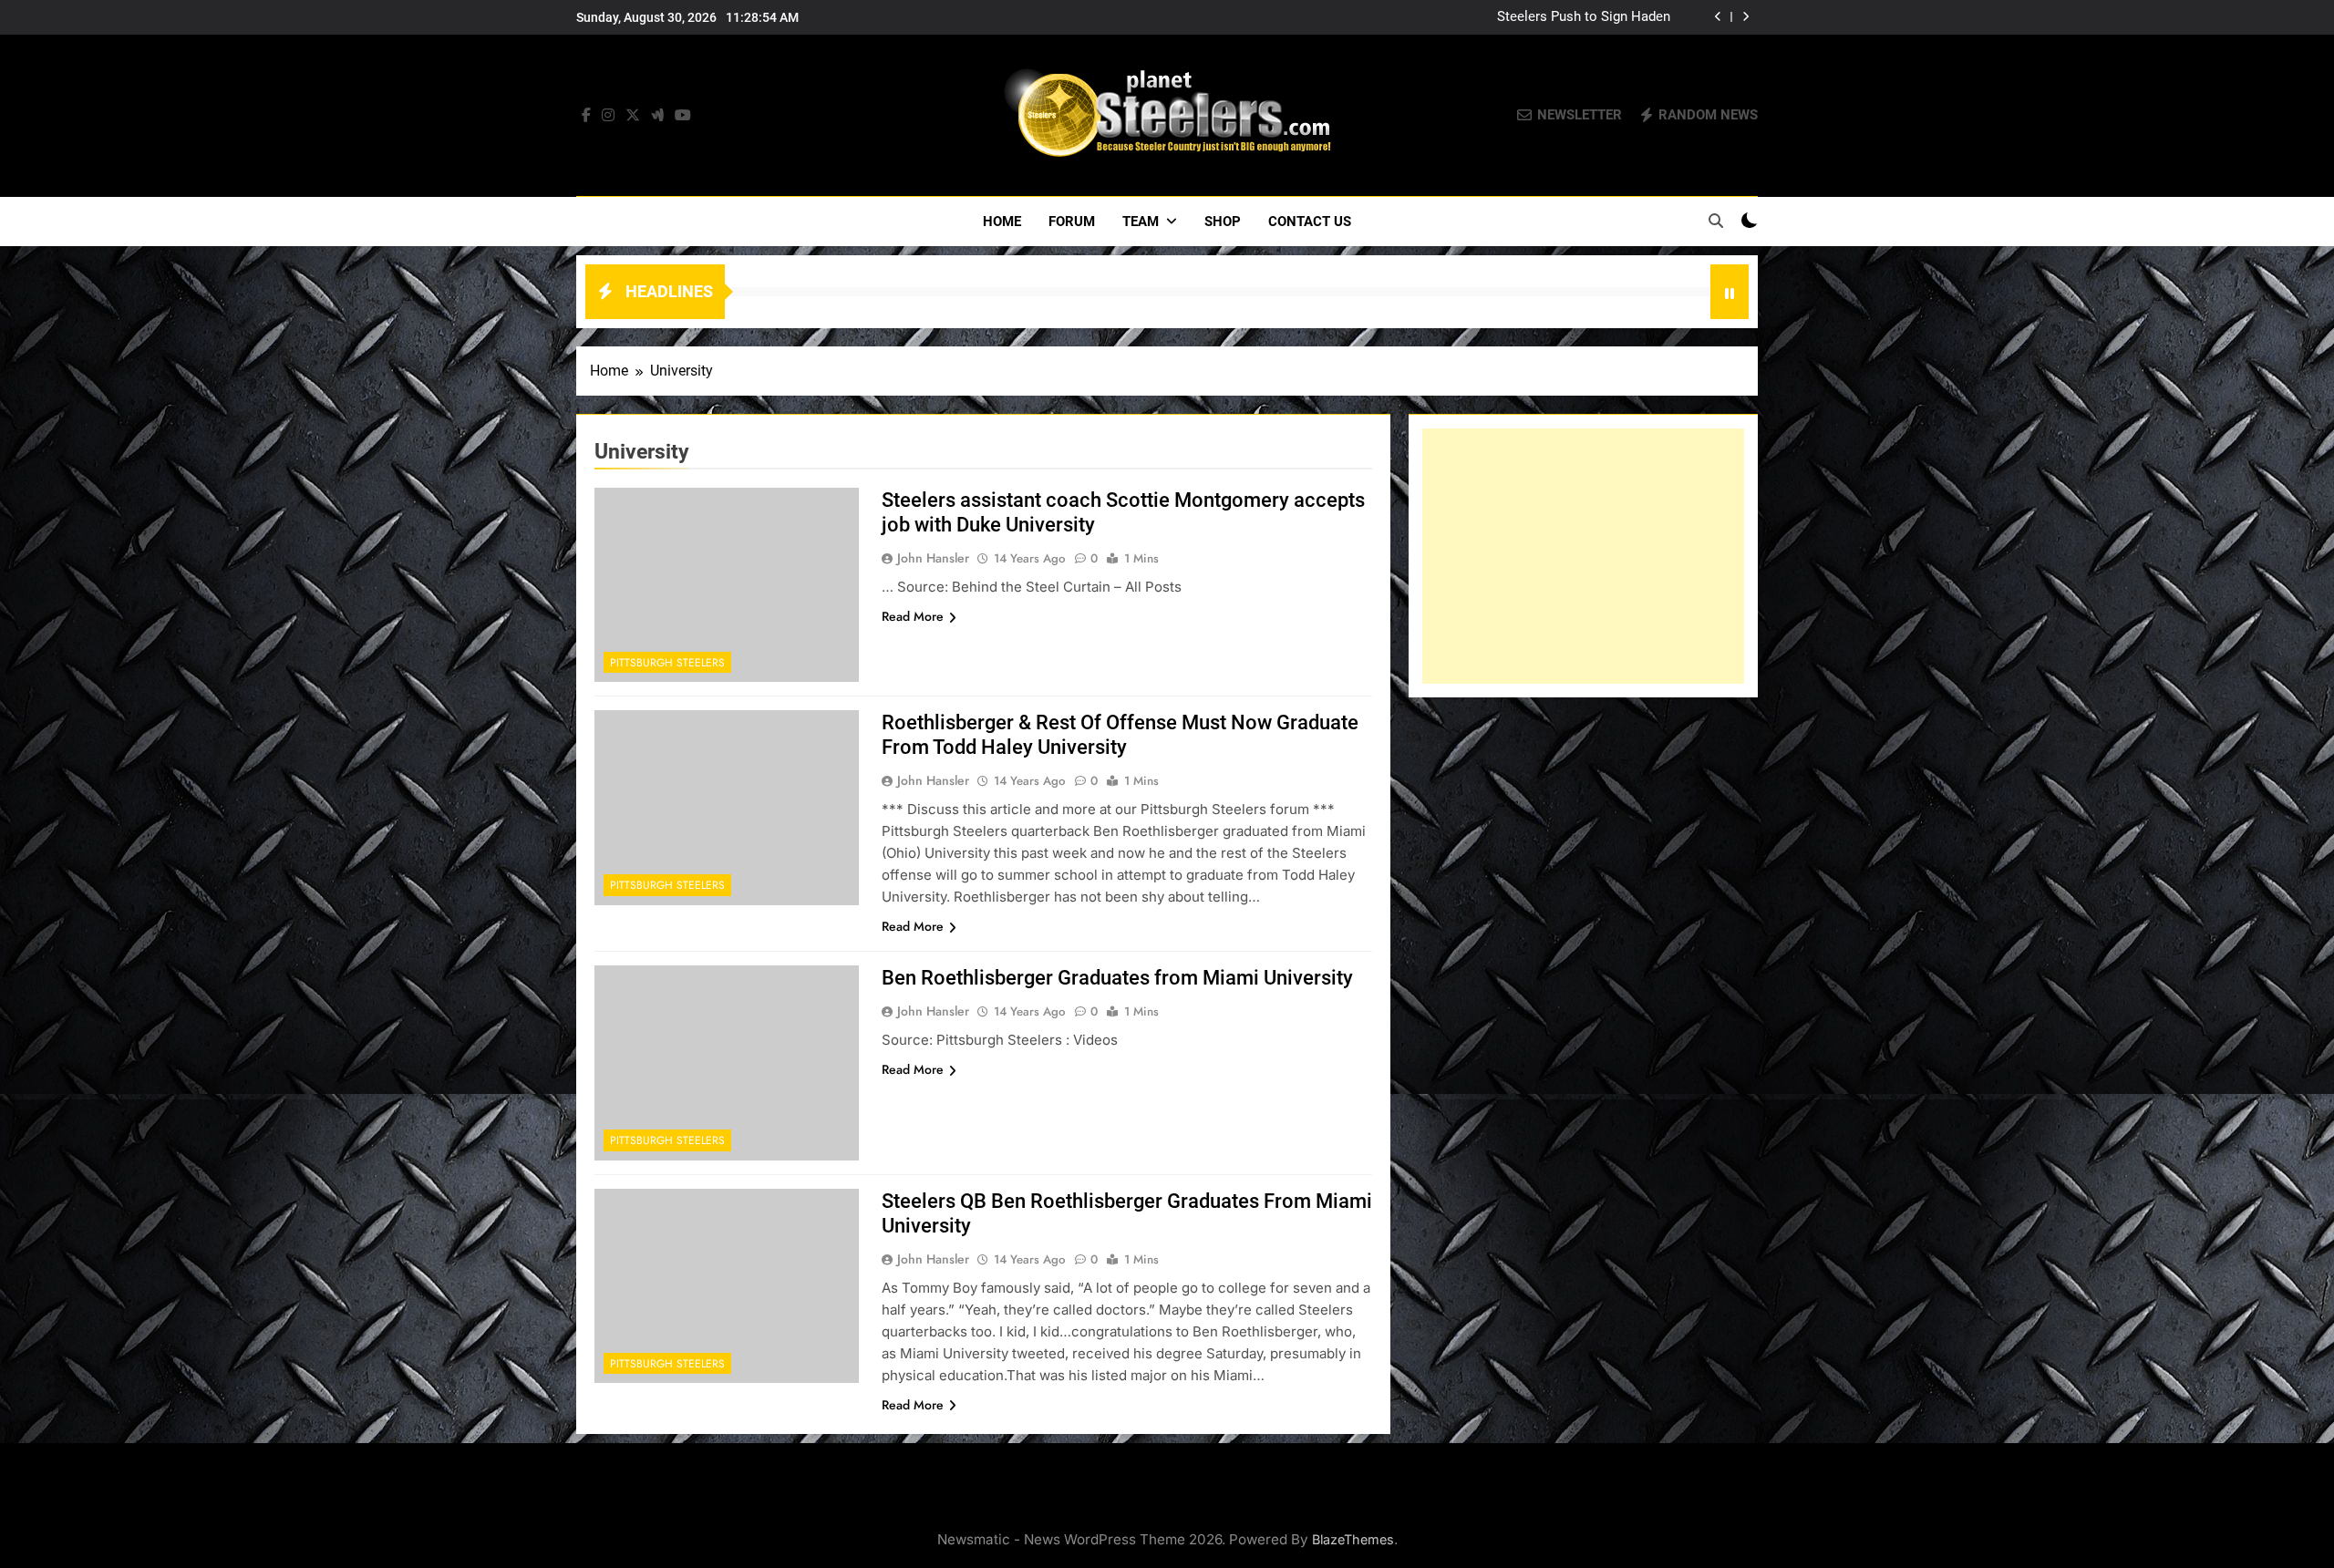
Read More (913, 616)
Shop (1223, 222)
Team (1141, 222)
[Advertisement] (1583, 556)
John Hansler (933, 558)
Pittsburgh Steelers (667, 663)
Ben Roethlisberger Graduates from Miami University (1117, 978)
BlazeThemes (1353, 1539)
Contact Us (1310, 222)
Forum (1072, 222)
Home (1002, 222)
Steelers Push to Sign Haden (1584, 17)
